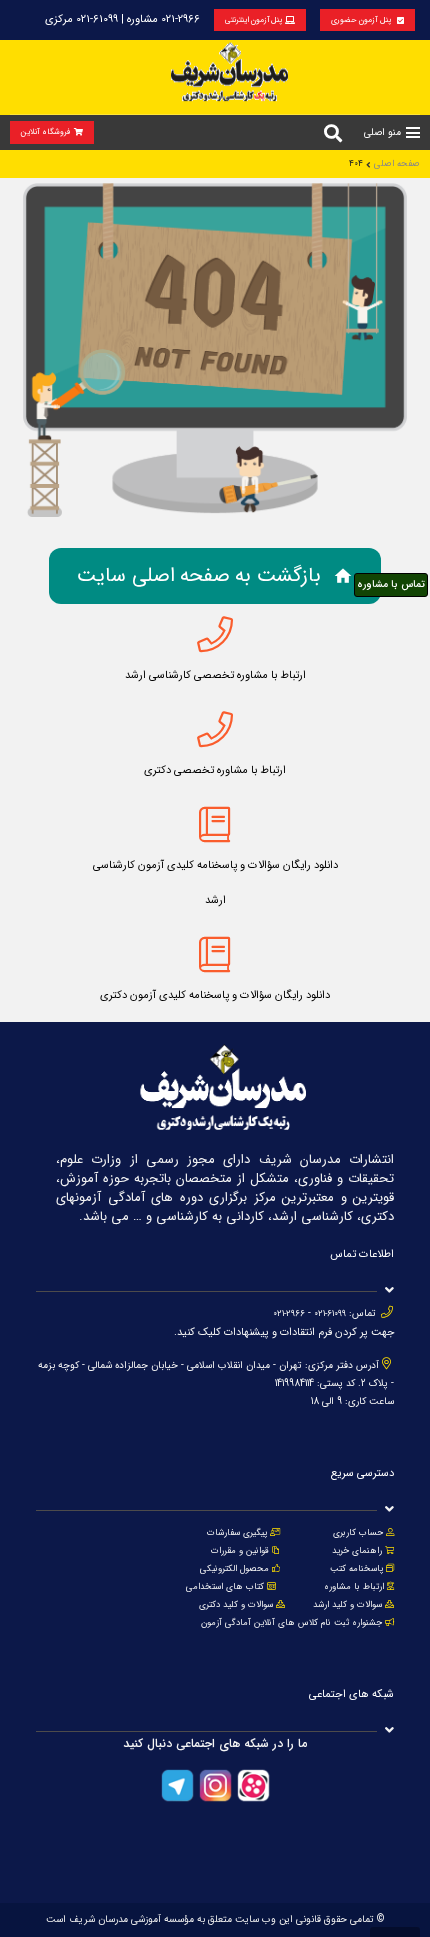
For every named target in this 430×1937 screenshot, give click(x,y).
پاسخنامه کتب (356, 1569)
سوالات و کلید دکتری (236, 1605)
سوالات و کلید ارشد (347, 1605)
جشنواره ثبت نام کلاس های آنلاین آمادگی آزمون (291, 1623)
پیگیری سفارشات (237, 1533)
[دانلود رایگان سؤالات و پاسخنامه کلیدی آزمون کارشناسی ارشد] (215, 825)
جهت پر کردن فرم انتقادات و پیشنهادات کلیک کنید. (284, 1332)
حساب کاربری (358, 1533)
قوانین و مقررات (240, 1551)
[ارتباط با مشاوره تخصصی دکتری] (215, 730)
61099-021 (330, 1314)
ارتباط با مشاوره (352, 1587)
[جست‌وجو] (333, 132)
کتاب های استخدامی (225, 1587)
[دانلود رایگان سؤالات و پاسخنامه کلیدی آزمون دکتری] (215, 955)
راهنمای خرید (357, 1551)
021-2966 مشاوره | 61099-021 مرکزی (122, 19)
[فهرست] (413, 133)
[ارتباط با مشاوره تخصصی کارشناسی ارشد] (215, 635)
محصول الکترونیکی (234, 1569)
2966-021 (289, 1314)
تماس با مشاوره (391, 584)
